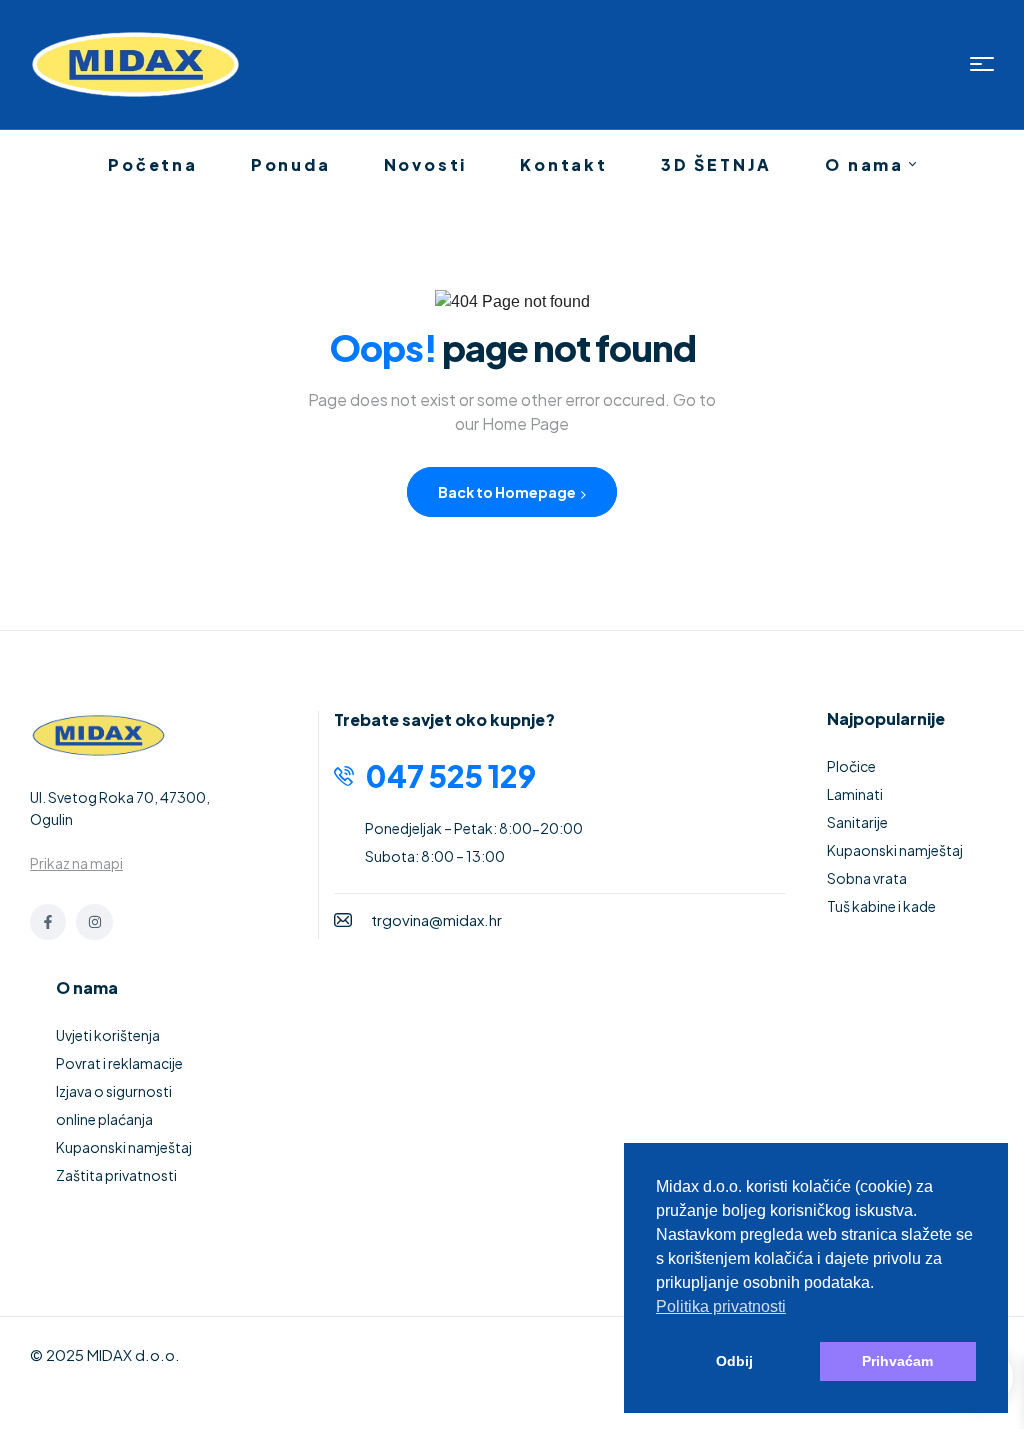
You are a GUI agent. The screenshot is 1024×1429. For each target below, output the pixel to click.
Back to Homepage (508, 492)
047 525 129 (451, 776)
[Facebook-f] (48, 922)
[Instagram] (94, 922)
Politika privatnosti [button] (721, 1306)
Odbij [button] (734, 1361)
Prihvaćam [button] (897, 1361)
